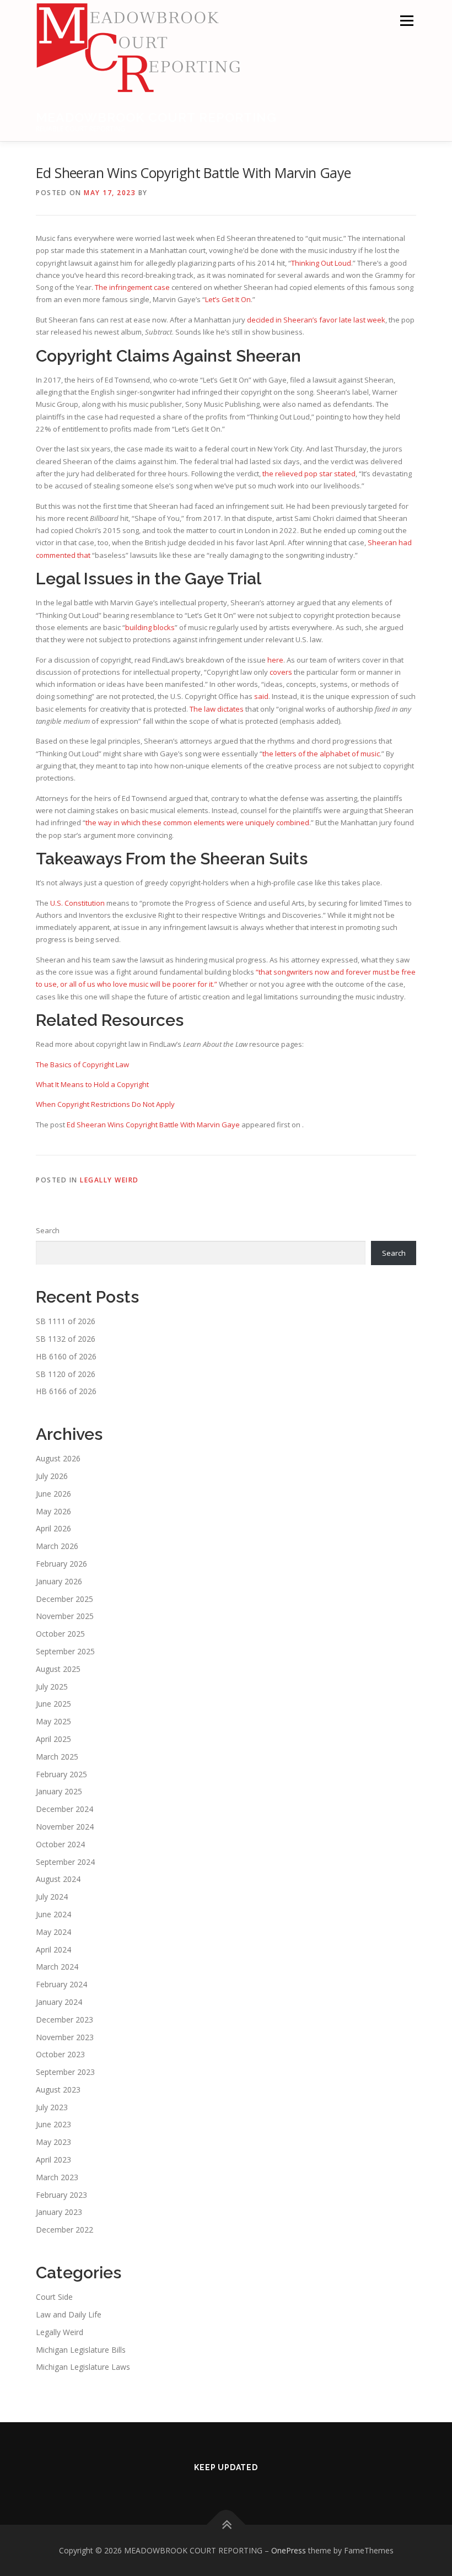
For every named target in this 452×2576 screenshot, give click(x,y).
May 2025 (53, 1721)
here (275, 660)
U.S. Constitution (77, 903)
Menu (407, 20)
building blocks (150, 627)
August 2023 (58, 2090)
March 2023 (57, 2177)
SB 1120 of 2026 (66, 1374)
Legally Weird (109, 1180)
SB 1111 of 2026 (66, 1321)
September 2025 (65, 1651)
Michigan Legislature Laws (83, 2367)
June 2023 (53, 2124)
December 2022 (64, 2230)
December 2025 (64, 1599)
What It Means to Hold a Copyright (92, 1084)
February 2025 (61, 1774)
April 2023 (53, 2160)
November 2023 (65, 2037)
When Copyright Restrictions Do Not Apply (105, 1104)
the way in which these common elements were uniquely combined (197, 822)
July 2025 (52, 1687)
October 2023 (60, 2054)
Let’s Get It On (228, 299)
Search (48, 1230)
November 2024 (65, 1827)
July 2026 (52, 1476)
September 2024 (65, 1862)
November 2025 (65, 1616)
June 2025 (53, 1704)
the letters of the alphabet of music (321, 754)
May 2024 (53, 1932)
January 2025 (59, 1791)
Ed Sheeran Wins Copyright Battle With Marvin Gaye (153, 1125)
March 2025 (57, 1757)
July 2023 (52, 2107)
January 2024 (59, 2002)
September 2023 (65, 2072)
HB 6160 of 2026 (66, 1356)
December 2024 (64, 1809)
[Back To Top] (226, 2524)
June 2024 (53, 1914)
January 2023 (59, 2212)
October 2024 (60, 1844)
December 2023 (64, 2020)
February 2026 (61, 1564)
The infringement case (132, 287)
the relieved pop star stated (309, 474)
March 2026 (57, 1546)
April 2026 (53, 1528)
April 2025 (53, 1739)
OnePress (289, 2550)
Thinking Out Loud (321, 263)
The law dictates (217, 709)
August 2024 (58, 1879)
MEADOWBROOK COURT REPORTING (156, 117)
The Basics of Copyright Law (82, 1064)
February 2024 (61, 1984)
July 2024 (52, 1897)
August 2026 (58, 1458)
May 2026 (53, 1511)
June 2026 (53, 1494)
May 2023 (53, 2142)
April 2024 (53, 1950)
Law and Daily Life (69, 2314)
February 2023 (61, 2195)
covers (281, 672)
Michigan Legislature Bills (81, 2350)
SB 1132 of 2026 (66, 1339)
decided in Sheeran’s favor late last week (316, 320)
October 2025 (60, 1634)
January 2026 (59, 1581)
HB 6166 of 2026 (66, 1391)
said (261, 696)
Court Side (54, 2297)
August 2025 (58, 1669)
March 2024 (57, 1967)
